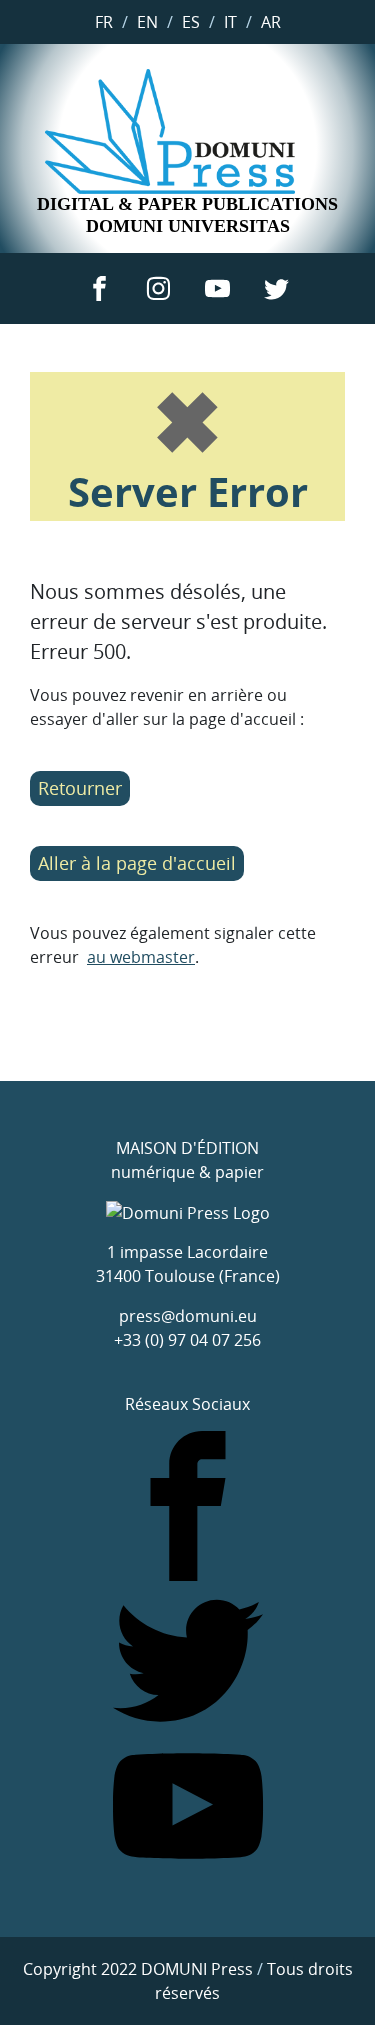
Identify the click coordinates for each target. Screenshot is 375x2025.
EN (147, 22)
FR (104, 22)
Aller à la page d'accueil (137, 863)
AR (271, 22)
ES (191, 22)
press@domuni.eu (188, 1316)
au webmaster (141, 957)
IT (230, 22)
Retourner (80, 788)
